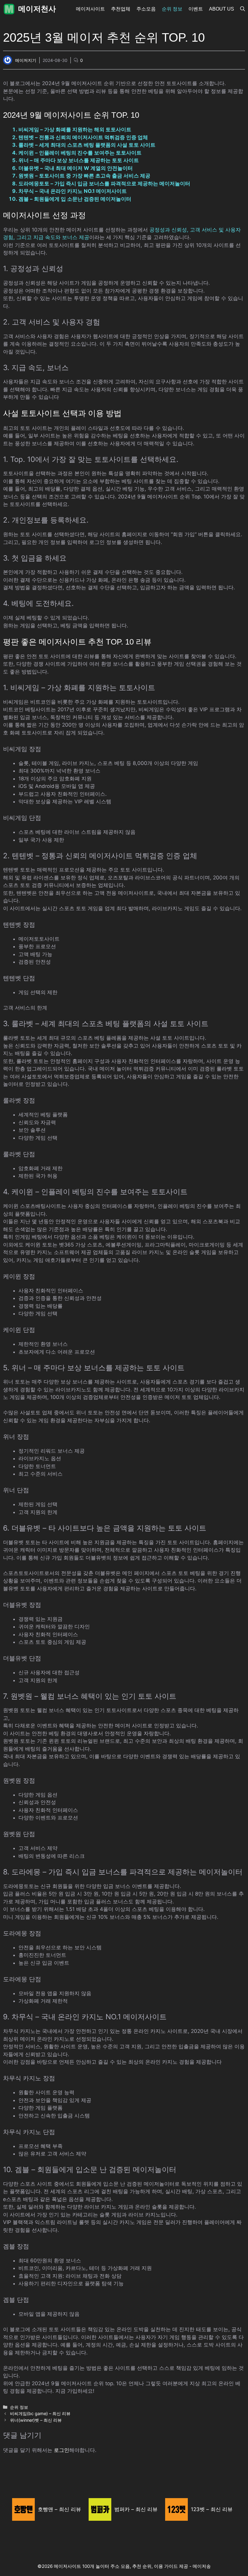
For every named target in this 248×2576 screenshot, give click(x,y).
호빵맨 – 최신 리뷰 (59, 2509)
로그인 (62, 2450)
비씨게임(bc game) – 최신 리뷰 (40, 2413)
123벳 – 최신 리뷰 (212, 2509)
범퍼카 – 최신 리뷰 (136, 2509)
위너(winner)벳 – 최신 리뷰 (36, 2420)
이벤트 (196, 9)
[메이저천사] (9, 9)
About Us (222, 9)
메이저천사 (37, 9)
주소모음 (146, 9)
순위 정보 (172, 9)
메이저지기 (26, 60)
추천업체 (121, 9)
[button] (243, 9)
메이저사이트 (90, 9)
